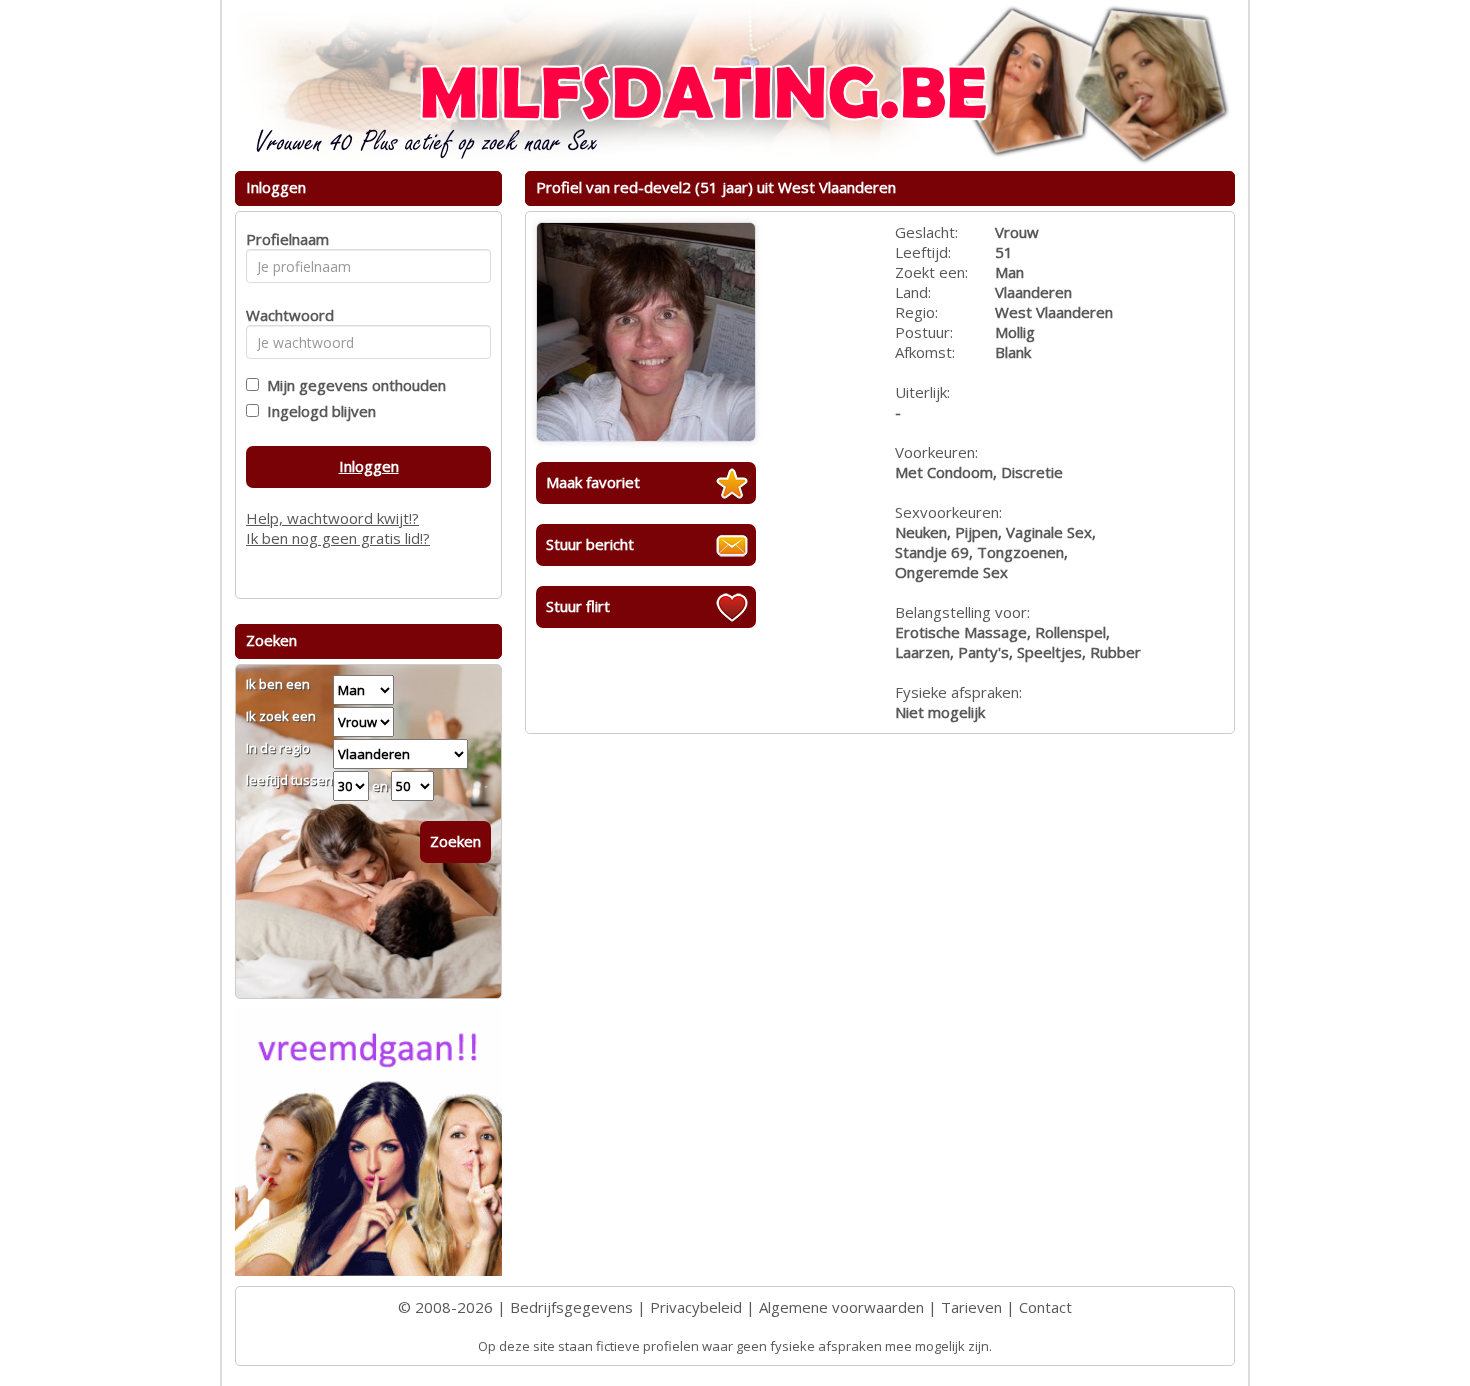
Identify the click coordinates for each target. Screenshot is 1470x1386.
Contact (1045, 1307)
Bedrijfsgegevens (571, 1307)
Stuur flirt (578, 606)
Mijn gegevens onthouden (352, 385)
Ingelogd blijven (317, 411)
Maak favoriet (593, 482)
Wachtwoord (284, 315)
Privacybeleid (696, 1307)
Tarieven (971, 1307)
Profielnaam (284, 239)
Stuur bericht (590, 544)
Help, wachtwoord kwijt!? (332, 518)
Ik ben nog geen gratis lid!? (338, 538)
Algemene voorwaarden (841, 1307)
